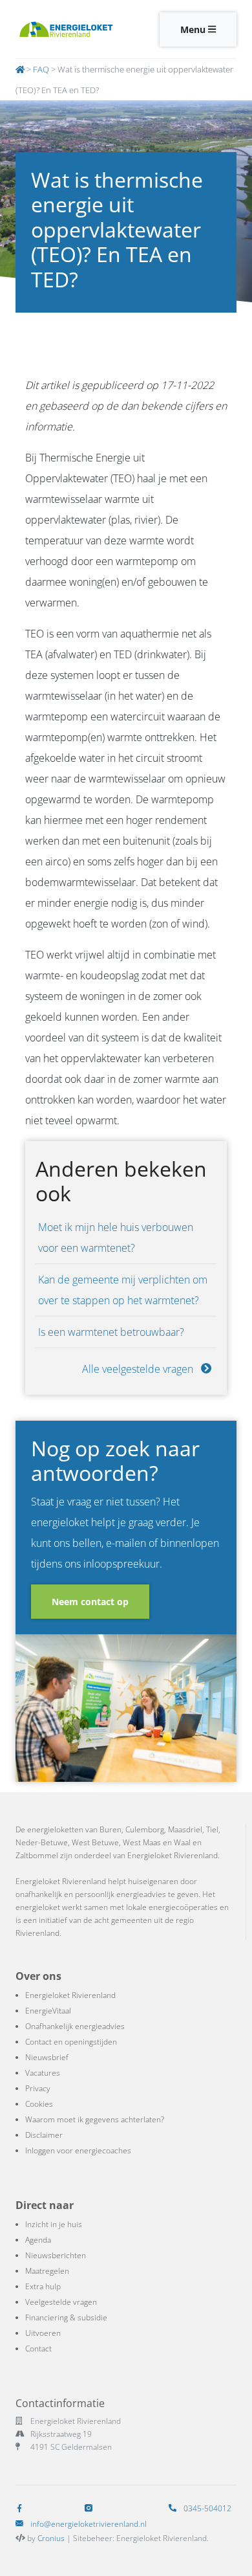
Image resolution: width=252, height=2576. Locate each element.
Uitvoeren (43, 2333)
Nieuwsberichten (56, 2255)
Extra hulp (43, 2286)
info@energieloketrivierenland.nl (89, 2524)
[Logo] (66, 29)
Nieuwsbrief (47, 2057)
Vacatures (43, 2073)
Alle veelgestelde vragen (139, 1369)
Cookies (39, 2104)
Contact (38, 2348)
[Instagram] (91, 2508)
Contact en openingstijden (71, 2042)
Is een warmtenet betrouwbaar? (111, 1332)
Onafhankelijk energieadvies (75, 2026)
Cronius (51, 2538)
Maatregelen (47, 2271)
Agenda (38, 2240)
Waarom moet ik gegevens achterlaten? (95, 2119)
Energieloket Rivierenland (70, 1995)
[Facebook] (22, 2508)
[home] (20, 69)
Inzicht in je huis (54, 2224)
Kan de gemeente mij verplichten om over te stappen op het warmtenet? (123, 1290)
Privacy (38, 2088)
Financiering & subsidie (66, 2317)
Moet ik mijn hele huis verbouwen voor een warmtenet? (116, 1238)
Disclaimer (44, 2135)
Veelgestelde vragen (61, 2302)
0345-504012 (206, 2508)
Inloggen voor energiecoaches (78, 2150)
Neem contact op (90, 1602)
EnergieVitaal (48, 2011)
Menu (194, 29)
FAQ (41, 69)
